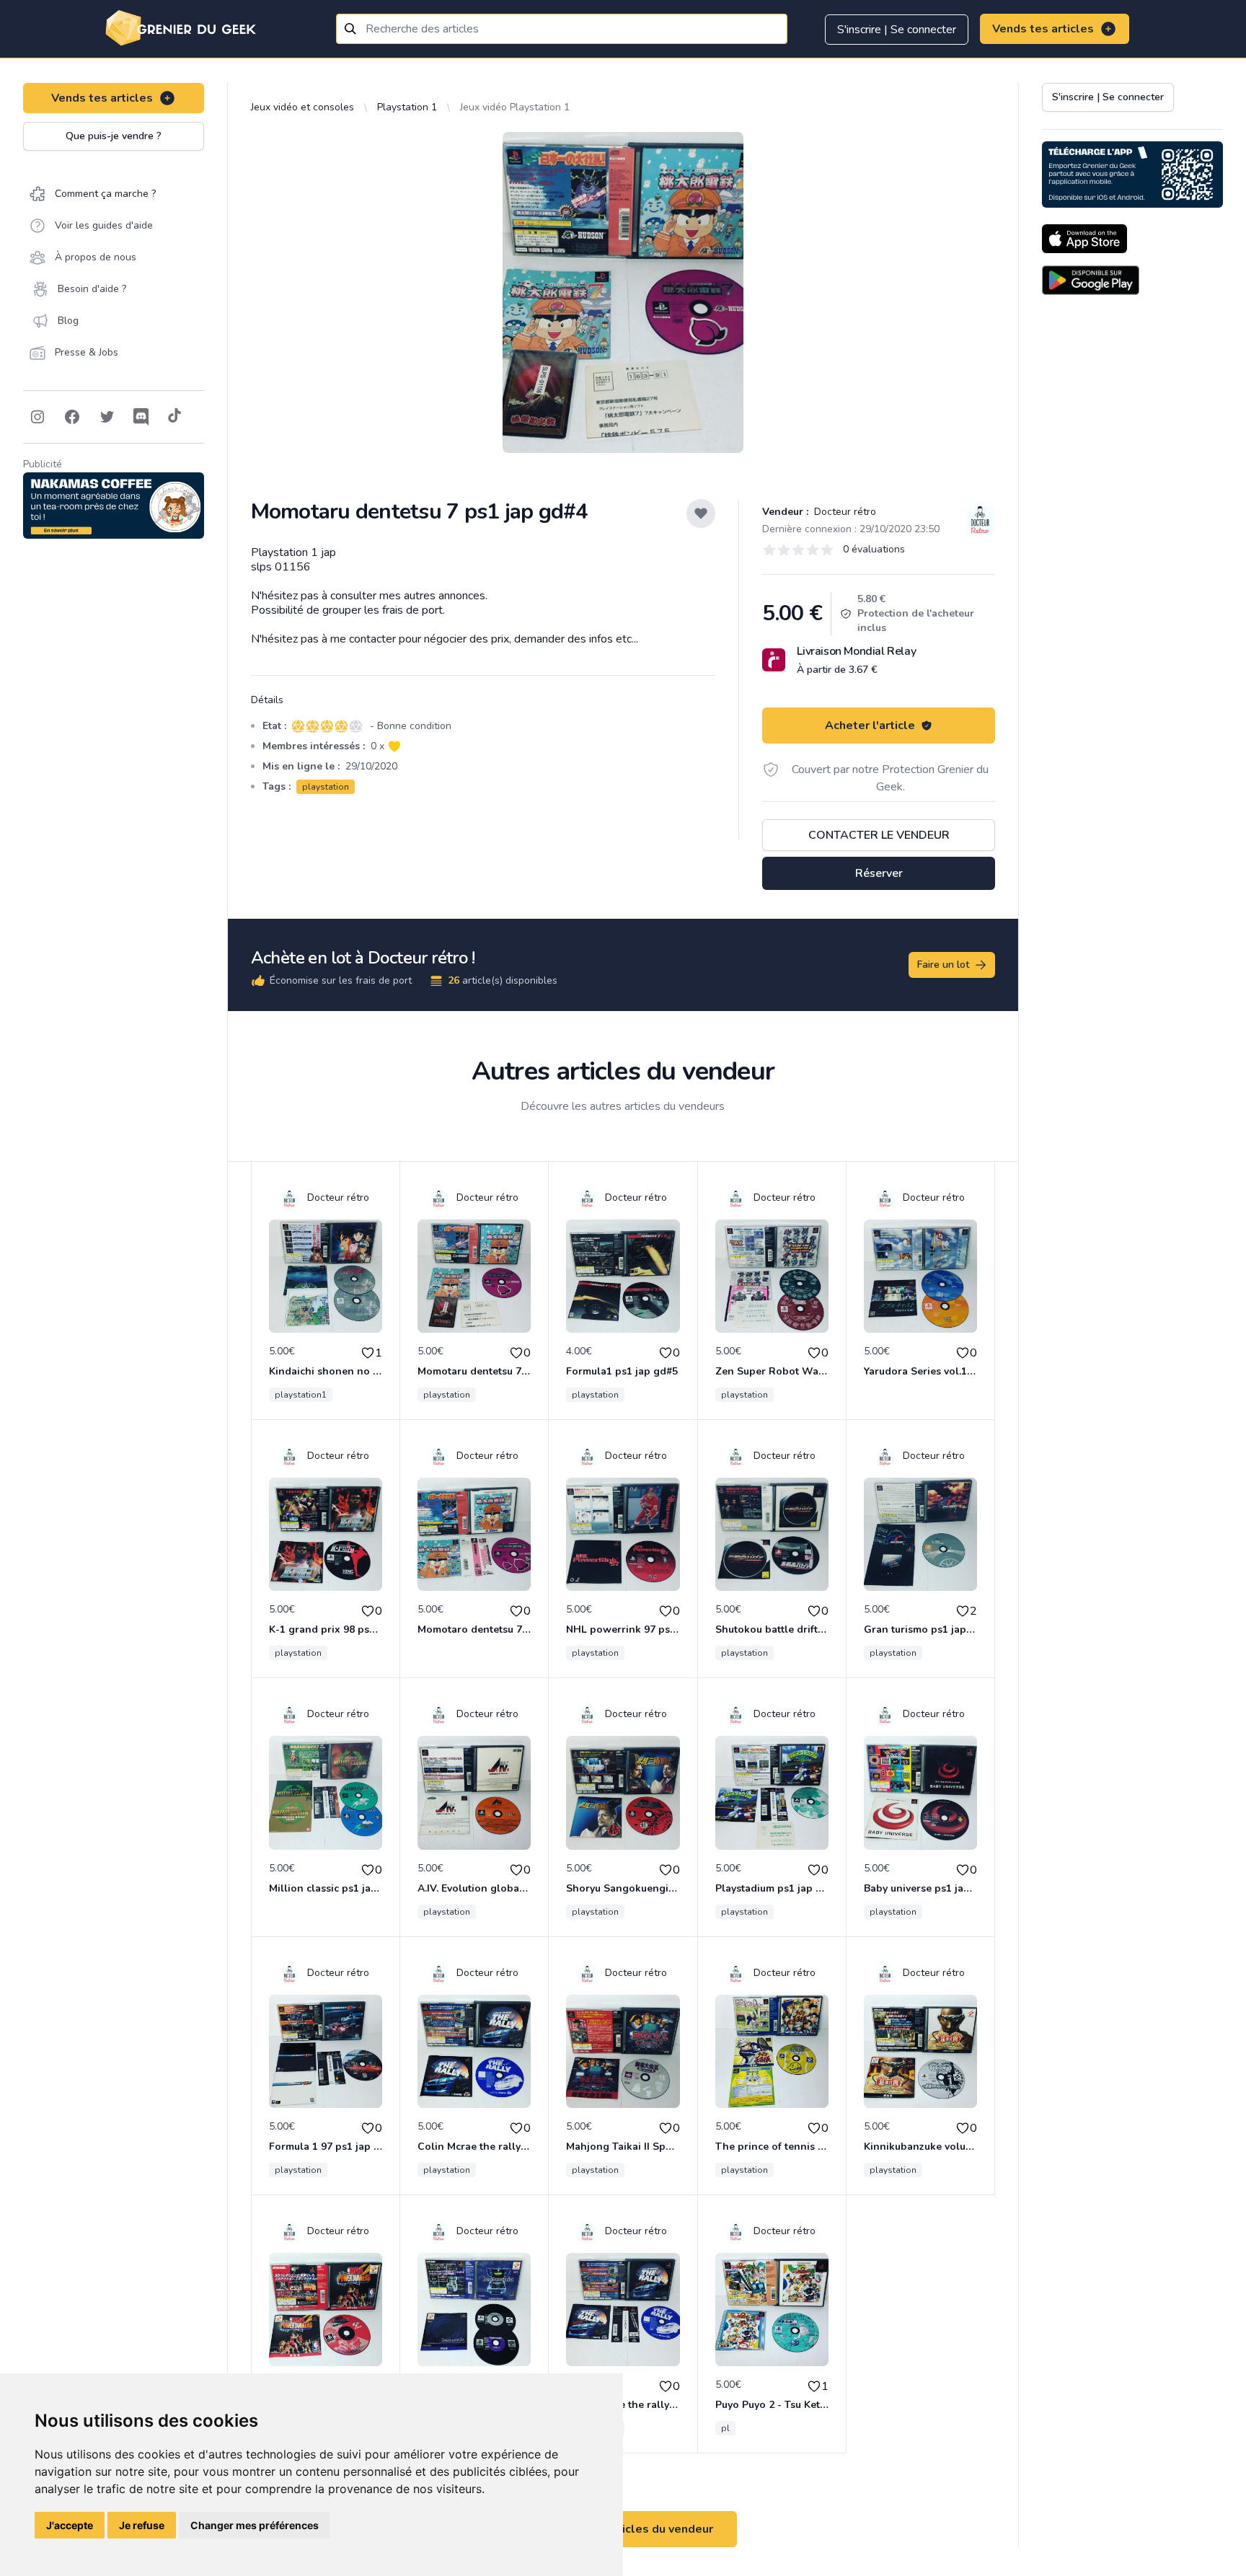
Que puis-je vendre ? (114, 136)
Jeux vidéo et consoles (302, 107)
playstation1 (301, 1395)
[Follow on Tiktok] (174, 417)
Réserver (879, 873)
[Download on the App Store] (1084, 239)
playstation (326, 787)
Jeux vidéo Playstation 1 (515, 107)
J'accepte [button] (70, 2525)
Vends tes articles (1043, 29)
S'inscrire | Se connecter (897, 30)
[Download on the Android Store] (1091, 280)
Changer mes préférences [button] (255, 2525)
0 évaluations (874, 549)
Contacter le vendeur (879, 835)
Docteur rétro (844, 512)
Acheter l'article (870, 725)
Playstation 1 (407, 107)
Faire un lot (943, 965)
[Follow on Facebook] (72, 417)
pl (725, 2428)
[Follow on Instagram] (37, 417)
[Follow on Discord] (141, 417)
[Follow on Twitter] (107, 417)
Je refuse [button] (142, 2525)
